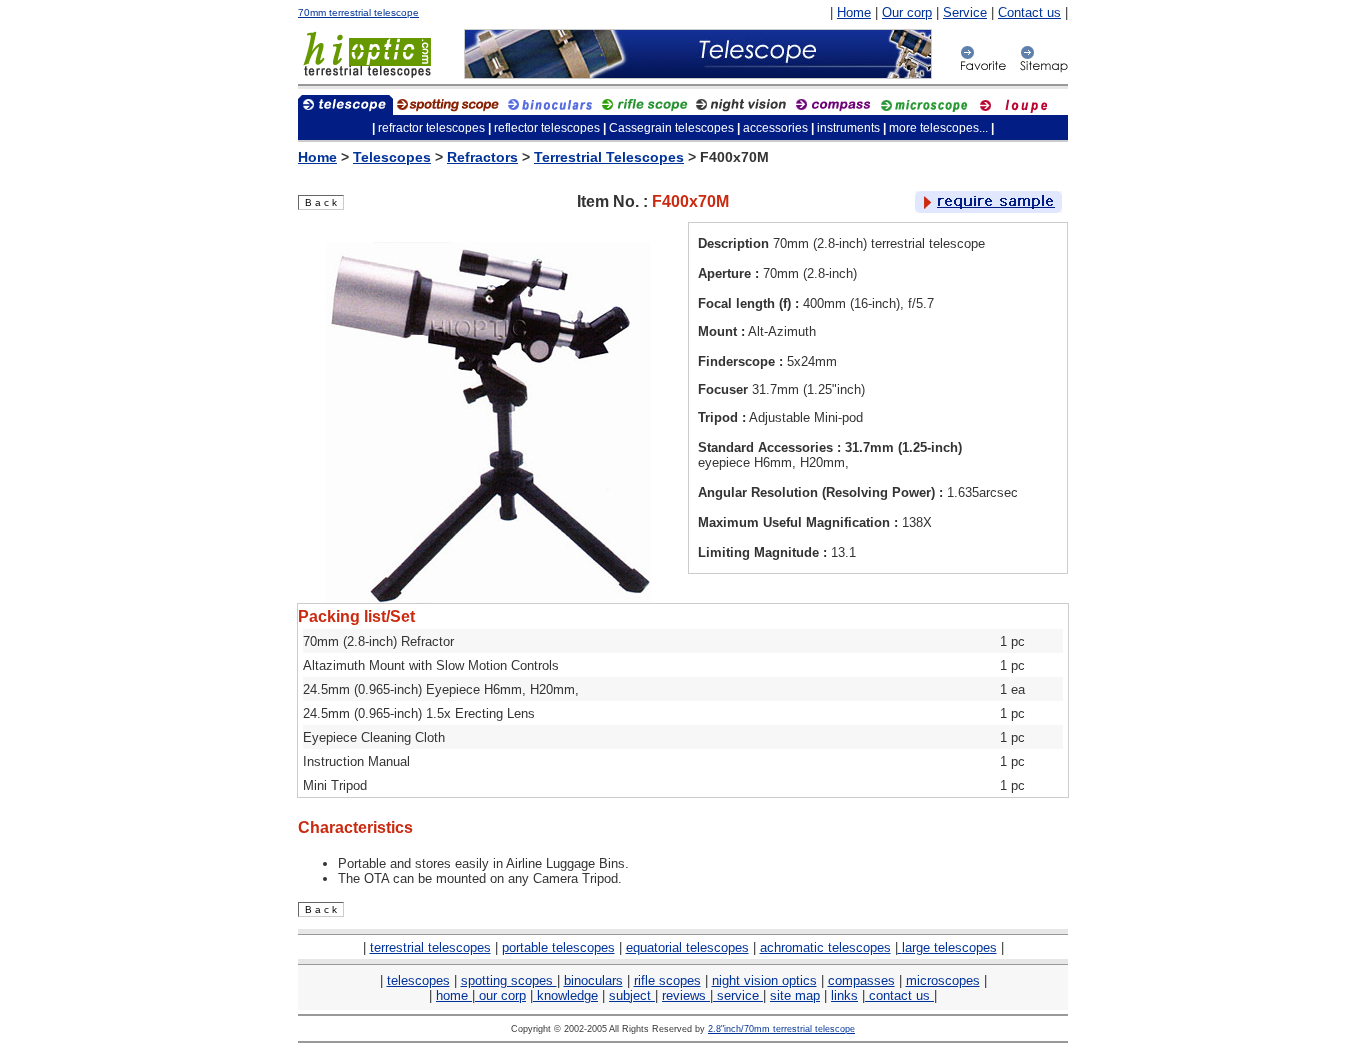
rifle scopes (667, 980)
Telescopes (392, 157)
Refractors (482, 157)
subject (632, 995)
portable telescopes (558, 947)
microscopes (943, 980)
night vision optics (764, 980)
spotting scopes (509, 980)
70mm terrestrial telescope (358, 12)
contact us (899, 995)
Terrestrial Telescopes (609, 157)
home (454, 995)
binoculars (593, 980)
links (844, 995)
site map (795, 995)
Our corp (907, 12)
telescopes (418, 980)
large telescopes (949, 947)
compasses (861, 980)
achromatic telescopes (825, 947)
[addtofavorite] (983, 69)
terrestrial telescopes (430, 947)
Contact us (1029, 12)
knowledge (565, 995)
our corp (500, 995)
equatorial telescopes (687, 947)
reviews (686, 995)
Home (854, 12)
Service (965, 12)
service (738, 995)
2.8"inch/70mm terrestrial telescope (781, 1029)
